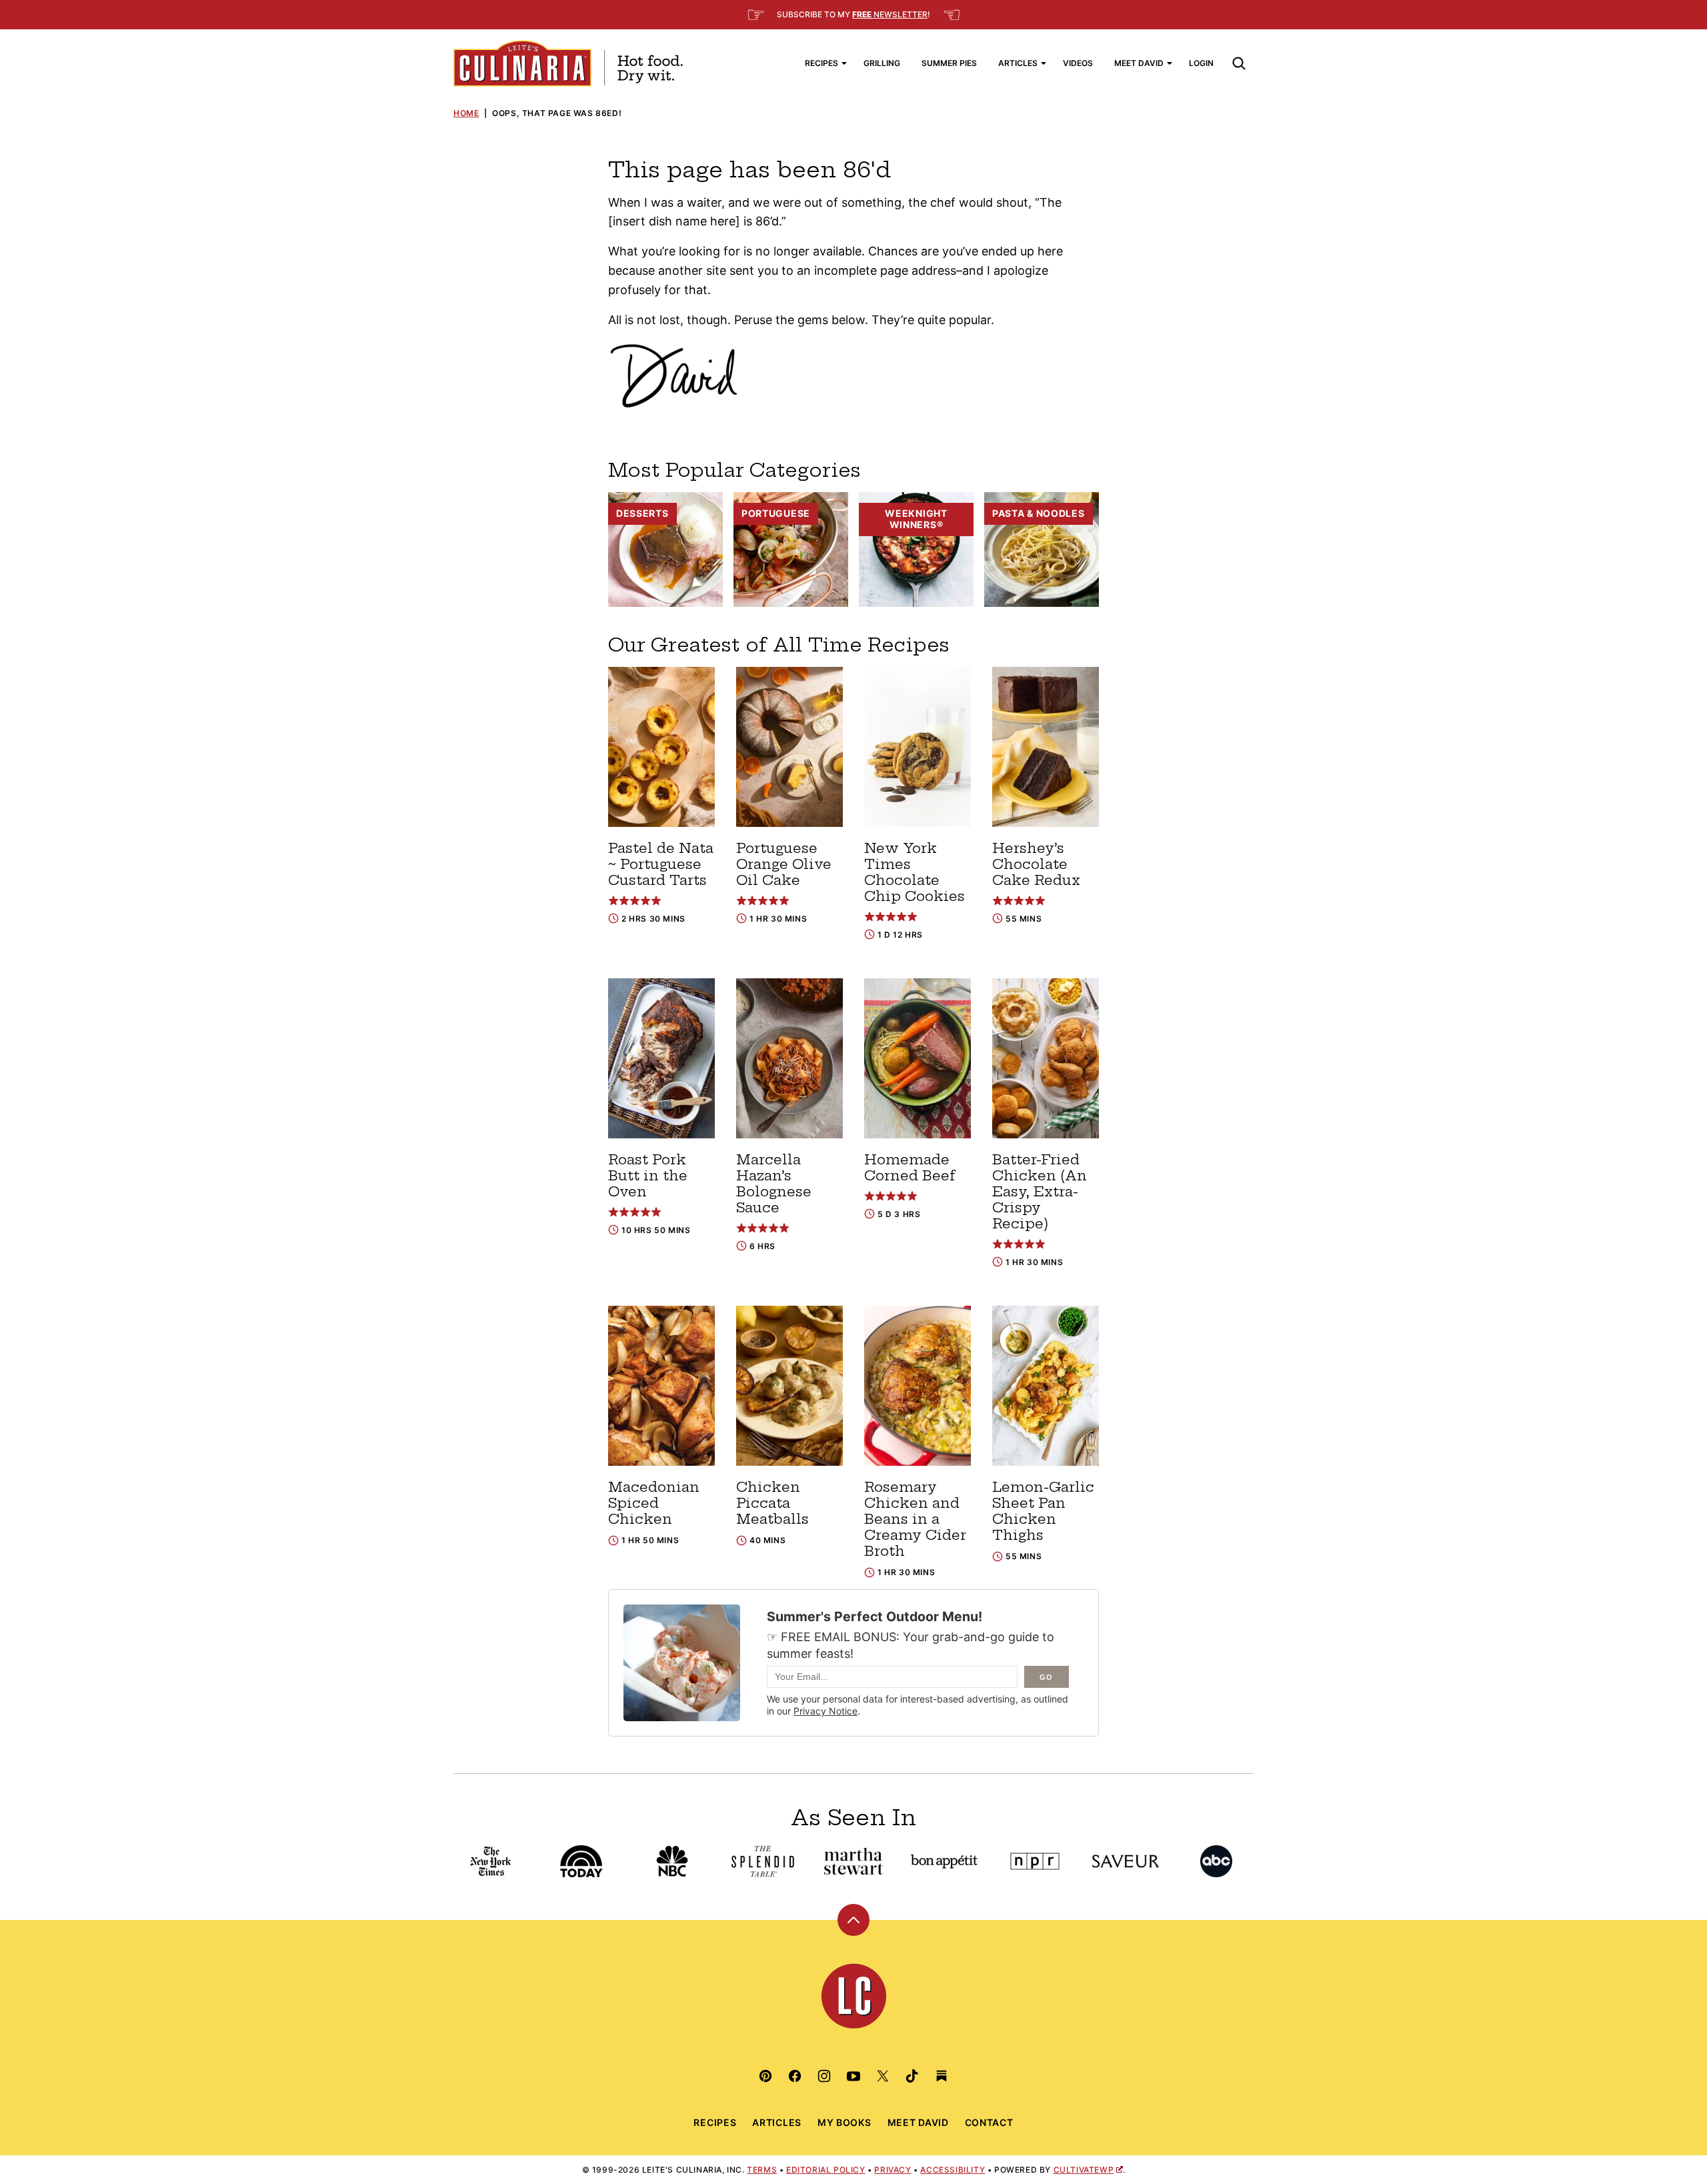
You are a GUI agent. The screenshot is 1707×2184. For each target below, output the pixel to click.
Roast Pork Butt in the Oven (648, 1175)
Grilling (882, 63)
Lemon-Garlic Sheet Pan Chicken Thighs (1043, 1511)
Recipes (821, 63)
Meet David (1139, 63)
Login (1201, 63)
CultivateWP (1084, 2170)
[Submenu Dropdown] (844, 63)
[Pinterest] (765, 2076)
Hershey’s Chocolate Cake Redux (1036, 864)
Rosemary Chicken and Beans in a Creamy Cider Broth (915, 1519)
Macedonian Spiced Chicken (654, 1503)
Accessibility (953, 2170)
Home (466, 113)
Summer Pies (949, 63)
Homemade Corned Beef (910, 1167)
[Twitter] (883, 2076)
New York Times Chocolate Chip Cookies (915, 872)
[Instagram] (824, 2076)
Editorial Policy (826, 2170)
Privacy (893, 2170)
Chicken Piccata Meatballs (772, 1503)
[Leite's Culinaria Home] (568, 63)
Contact (989, 2122)
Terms (762, 2170)
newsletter (890, 14)
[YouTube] (853, 2076)
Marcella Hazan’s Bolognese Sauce (774, 1183)
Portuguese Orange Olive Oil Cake (784, 864)
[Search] (1239, 63)
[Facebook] (795, 2076)
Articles (1018, 63)
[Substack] (942, 2076)
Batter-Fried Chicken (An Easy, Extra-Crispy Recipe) (1040, 1191)
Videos (1078, 63)
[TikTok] (912, 2076)
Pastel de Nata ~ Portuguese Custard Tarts (661, 864)
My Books (844, 2122)
